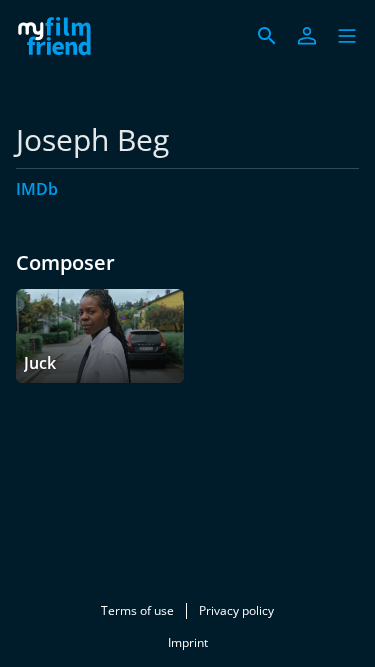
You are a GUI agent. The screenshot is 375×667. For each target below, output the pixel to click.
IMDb (37, 189)
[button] (347, 36)
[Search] (267, 36)
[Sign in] (307, 36)
